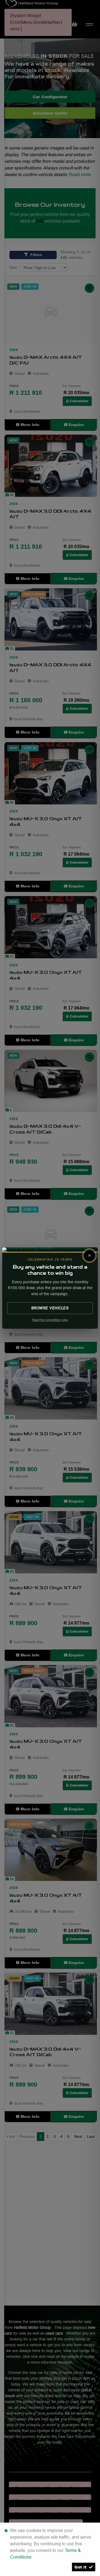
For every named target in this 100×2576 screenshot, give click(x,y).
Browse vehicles (50, 1308)
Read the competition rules (50, 1320)
